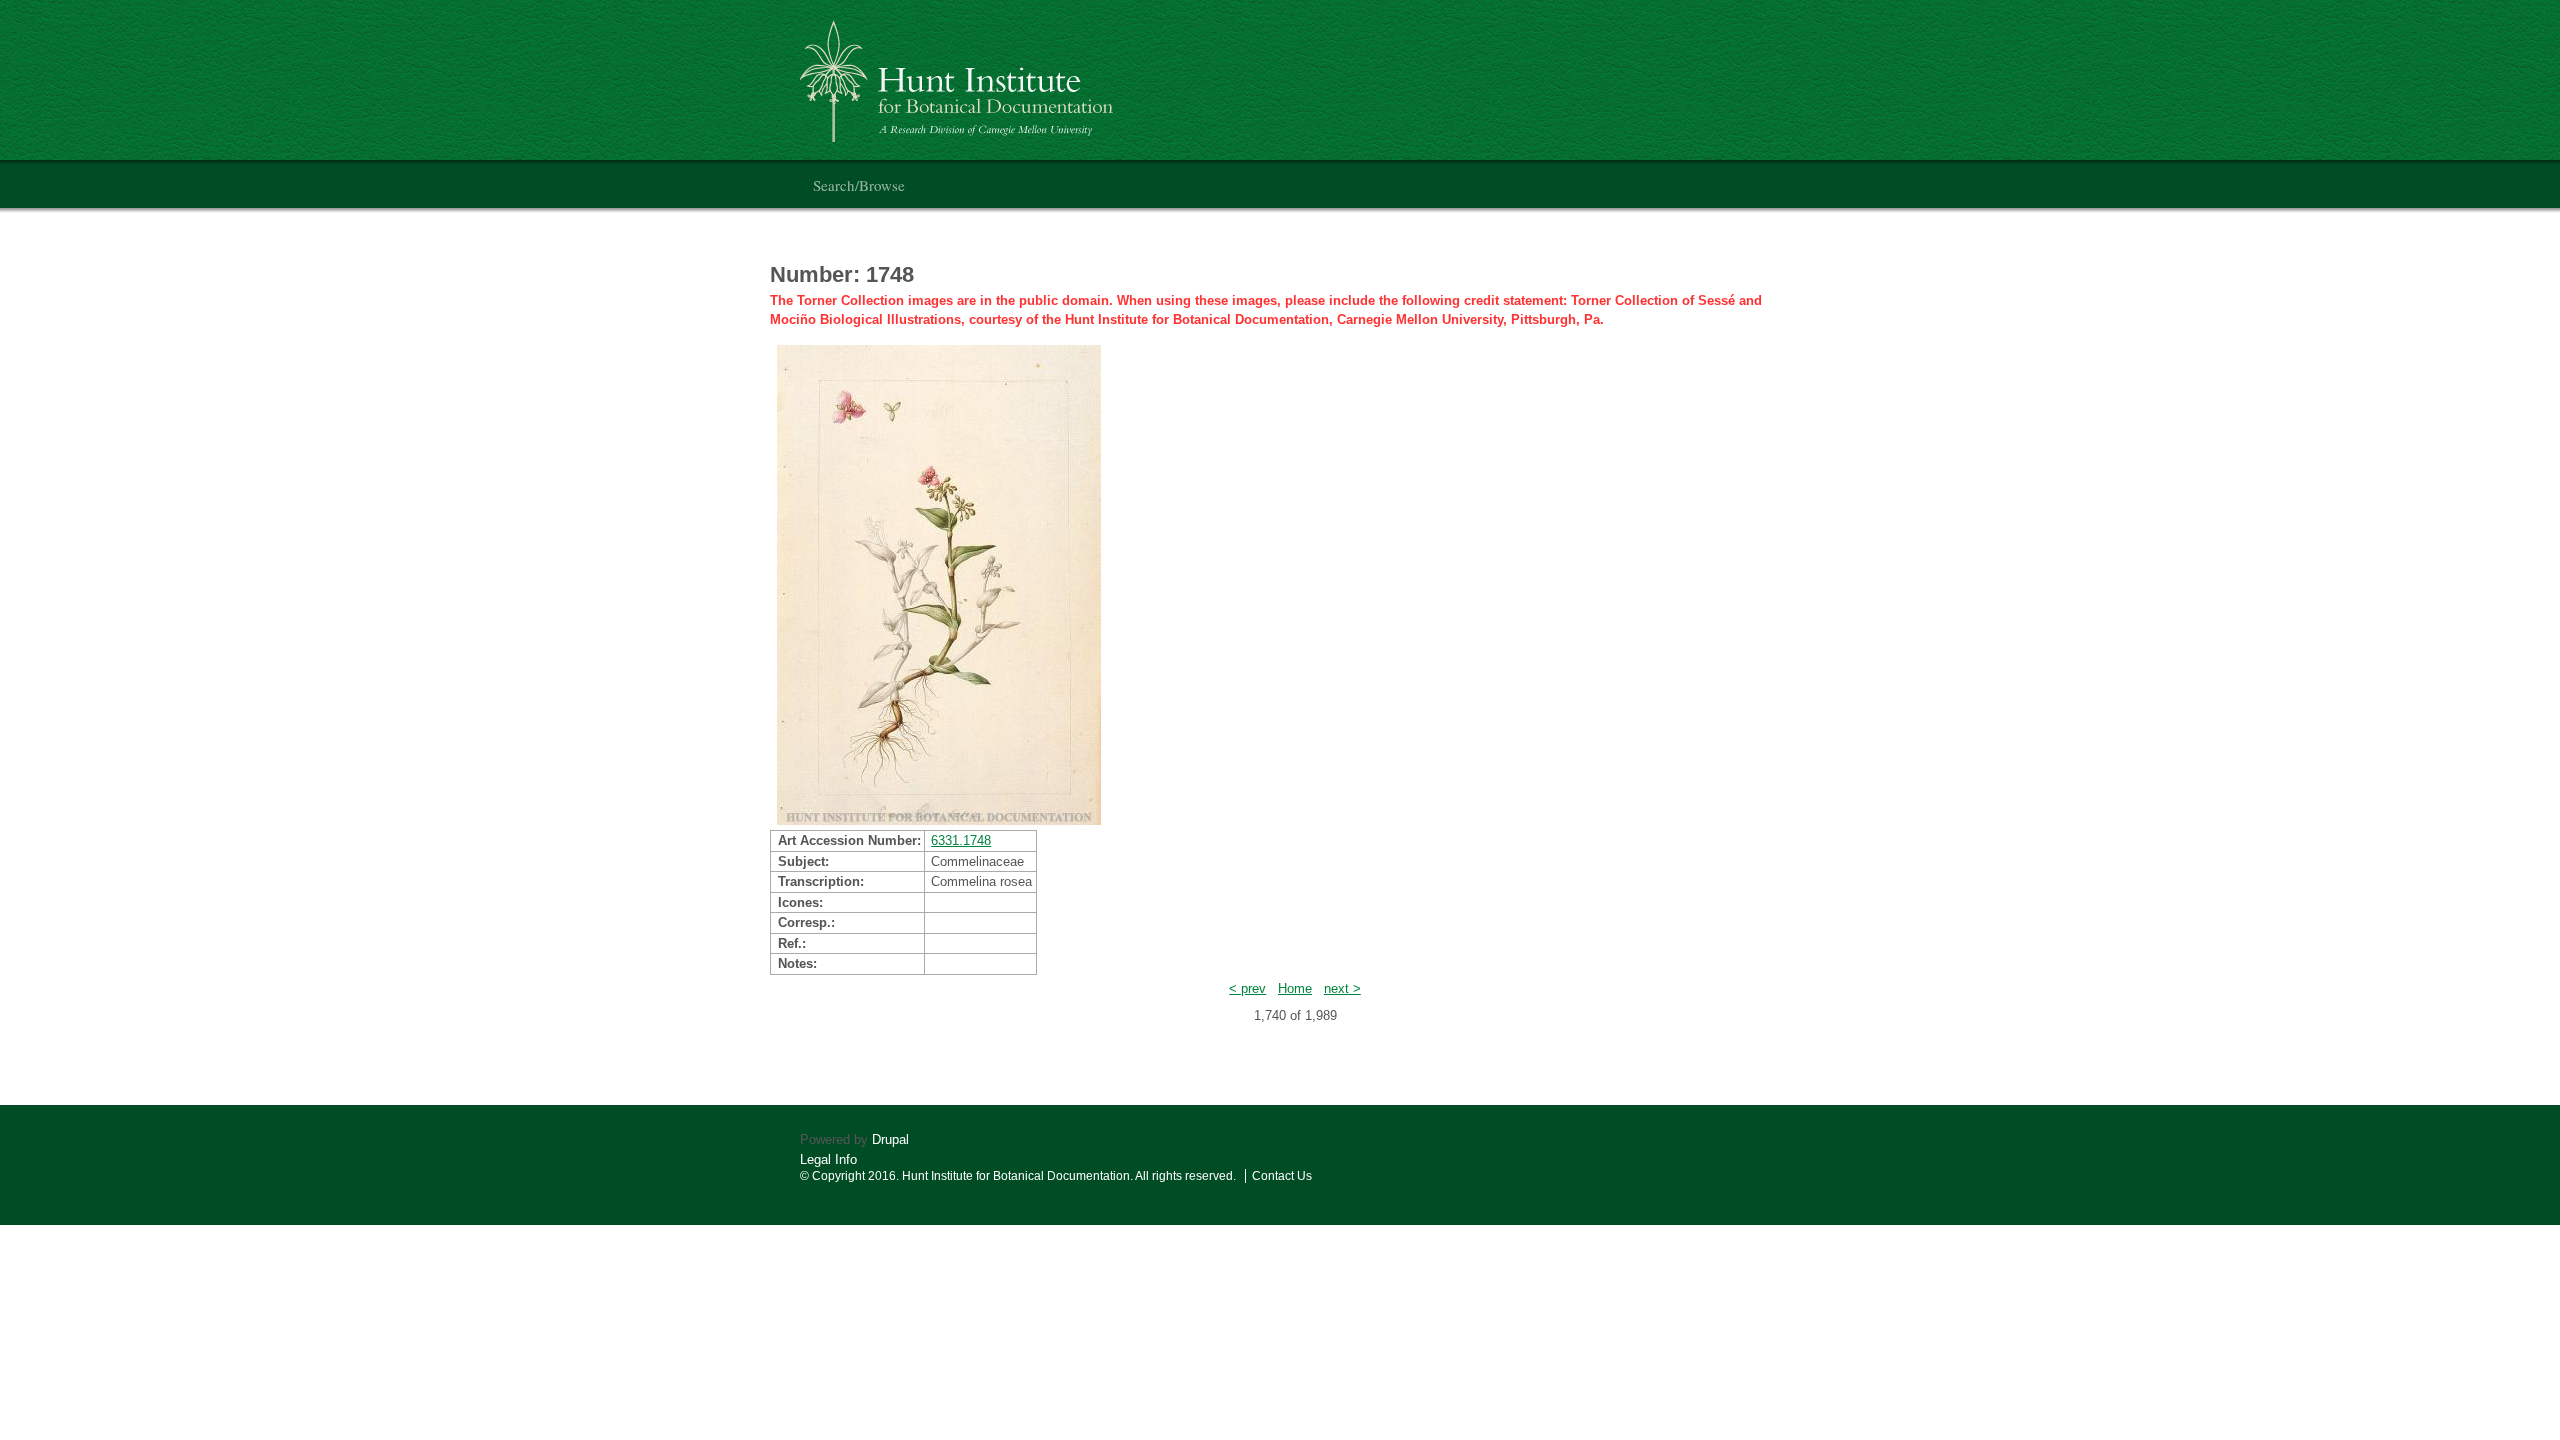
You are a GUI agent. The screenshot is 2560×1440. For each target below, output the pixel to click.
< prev (1247, 988)
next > (1342, 988)
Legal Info (828, 1159)
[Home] (959, 73)
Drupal (890, 1139)
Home (1295, 988)
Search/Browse (859, 185)
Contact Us (1282, 1176)
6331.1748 (961, 840)
